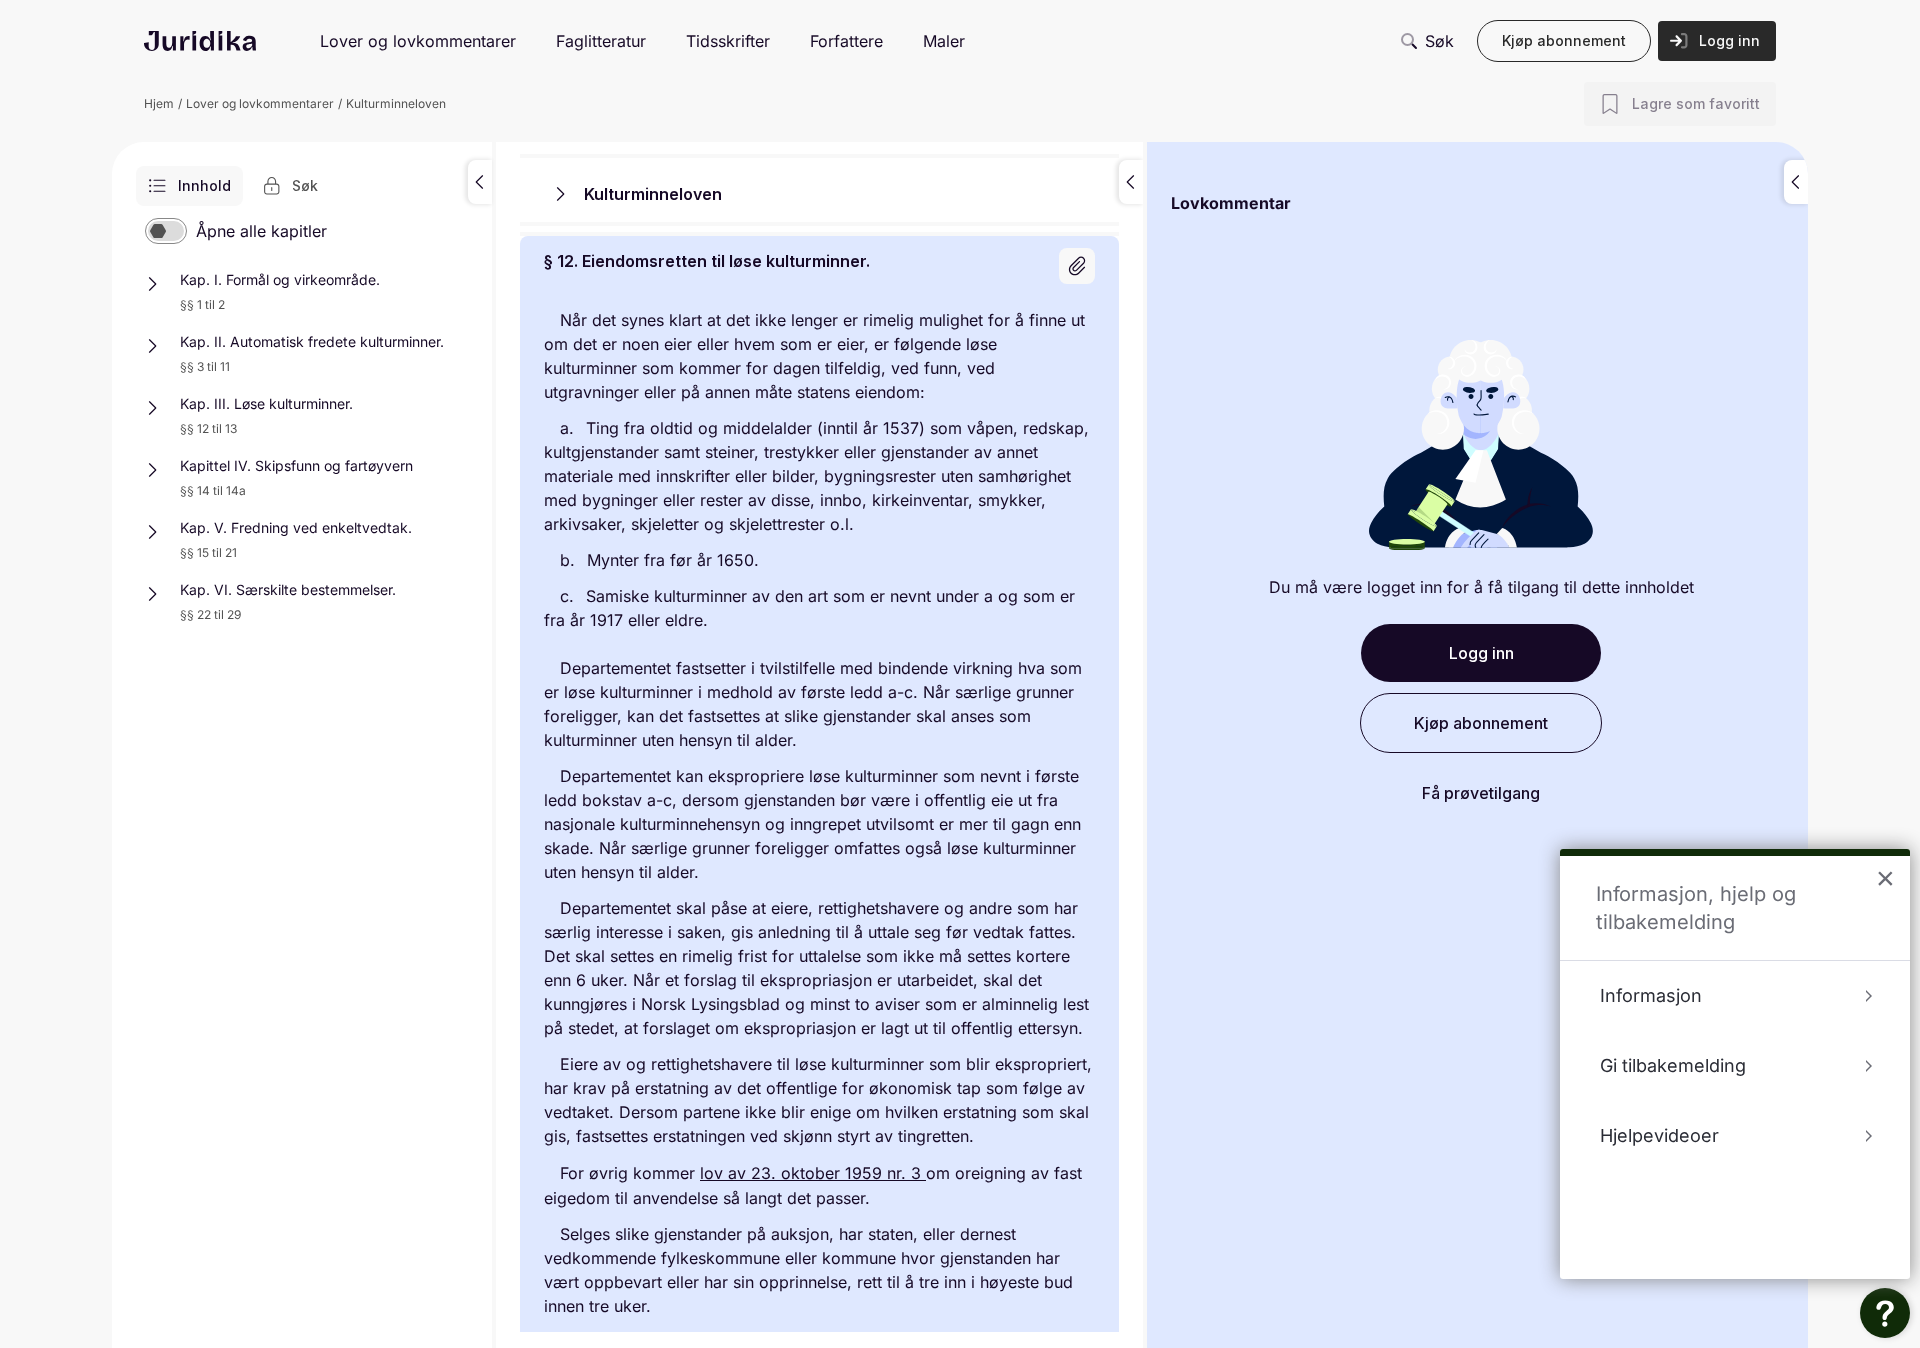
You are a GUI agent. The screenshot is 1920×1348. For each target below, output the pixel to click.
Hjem (159, 103)
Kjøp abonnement (1564, 40)
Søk (1439, 41)
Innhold (204, 185)
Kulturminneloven (396, 103)
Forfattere (846, 41)
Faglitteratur (601, 41)
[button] (480, 182)
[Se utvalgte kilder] (1077, 266)
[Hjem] (200, 41)
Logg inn (1729, 40)
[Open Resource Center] (1885, 1313)
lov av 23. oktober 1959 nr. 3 (813, 1173)
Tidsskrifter (728, 41)
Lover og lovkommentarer (418, 41)
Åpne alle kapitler (261, 231)
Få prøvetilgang (1481, 793)
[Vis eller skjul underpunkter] (152, 284)
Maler (944, 41)
